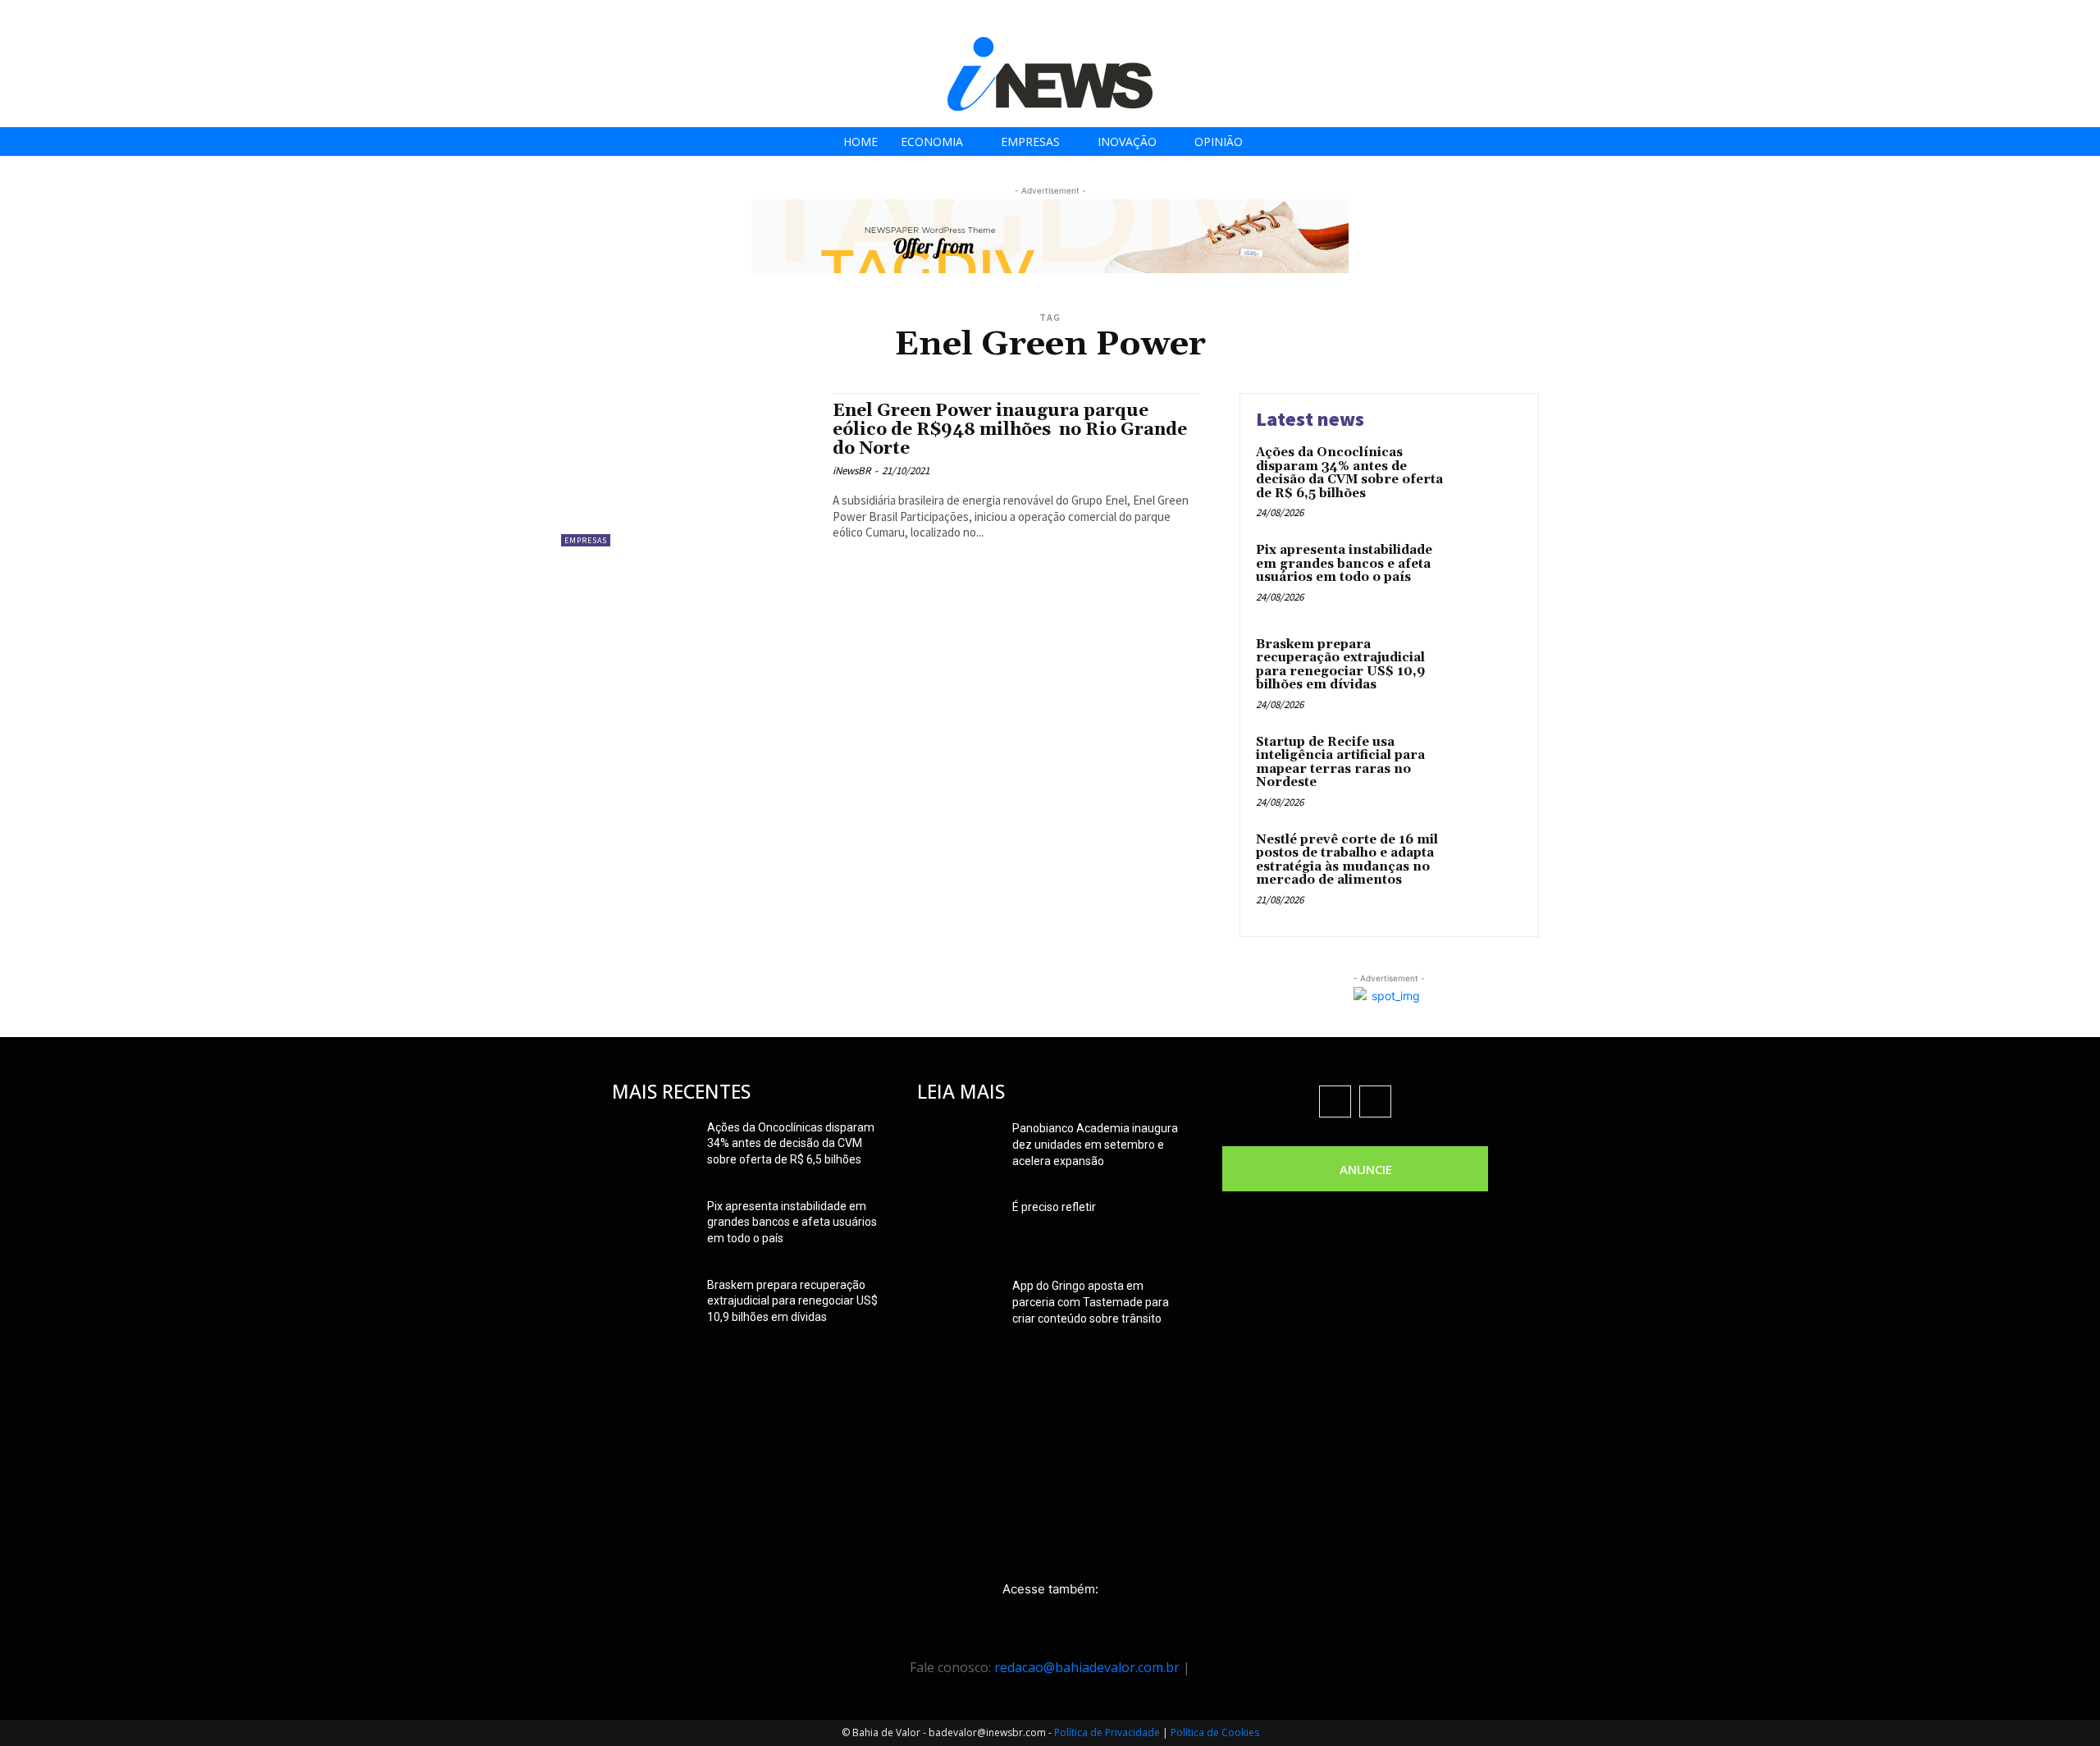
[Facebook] (1960, 18)
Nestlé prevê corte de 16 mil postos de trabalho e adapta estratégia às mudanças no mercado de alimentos (1347, 860)
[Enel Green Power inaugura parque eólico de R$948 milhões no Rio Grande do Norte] (689, 470)
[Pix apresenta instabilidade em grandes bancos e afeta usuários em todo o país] (1488, 576)
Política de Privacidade (1107, 1732)
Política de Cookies (1215, 1732)
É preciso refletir (1054, 1207)
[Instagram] (1997, 18)
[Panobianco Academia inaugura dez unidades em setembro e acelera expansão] (958, 1149)
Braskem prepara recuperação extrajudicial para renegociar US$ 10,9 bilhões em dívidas (1340, 665)
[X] (2034, 18)
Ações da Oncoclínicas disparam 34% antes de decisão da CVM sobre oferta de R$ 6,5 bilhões (1349, 473)
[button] (2082, 18)
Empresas (586, 540)
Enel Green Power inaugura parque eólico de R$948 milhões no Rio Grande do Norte (1010, 430)
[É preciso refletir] (958, 1227)
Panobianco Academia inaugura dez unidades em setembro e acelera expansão (1095, 1145)
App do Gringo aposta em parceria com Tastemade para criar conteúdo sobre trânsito (1091, 1302)
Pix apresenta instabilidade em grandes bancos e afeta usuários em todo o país (1344, 564)
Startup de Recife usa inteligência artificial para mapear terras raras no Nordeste (1340, 763)
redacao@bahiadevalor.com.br (1087, 1667)
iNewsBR (851, 471)
